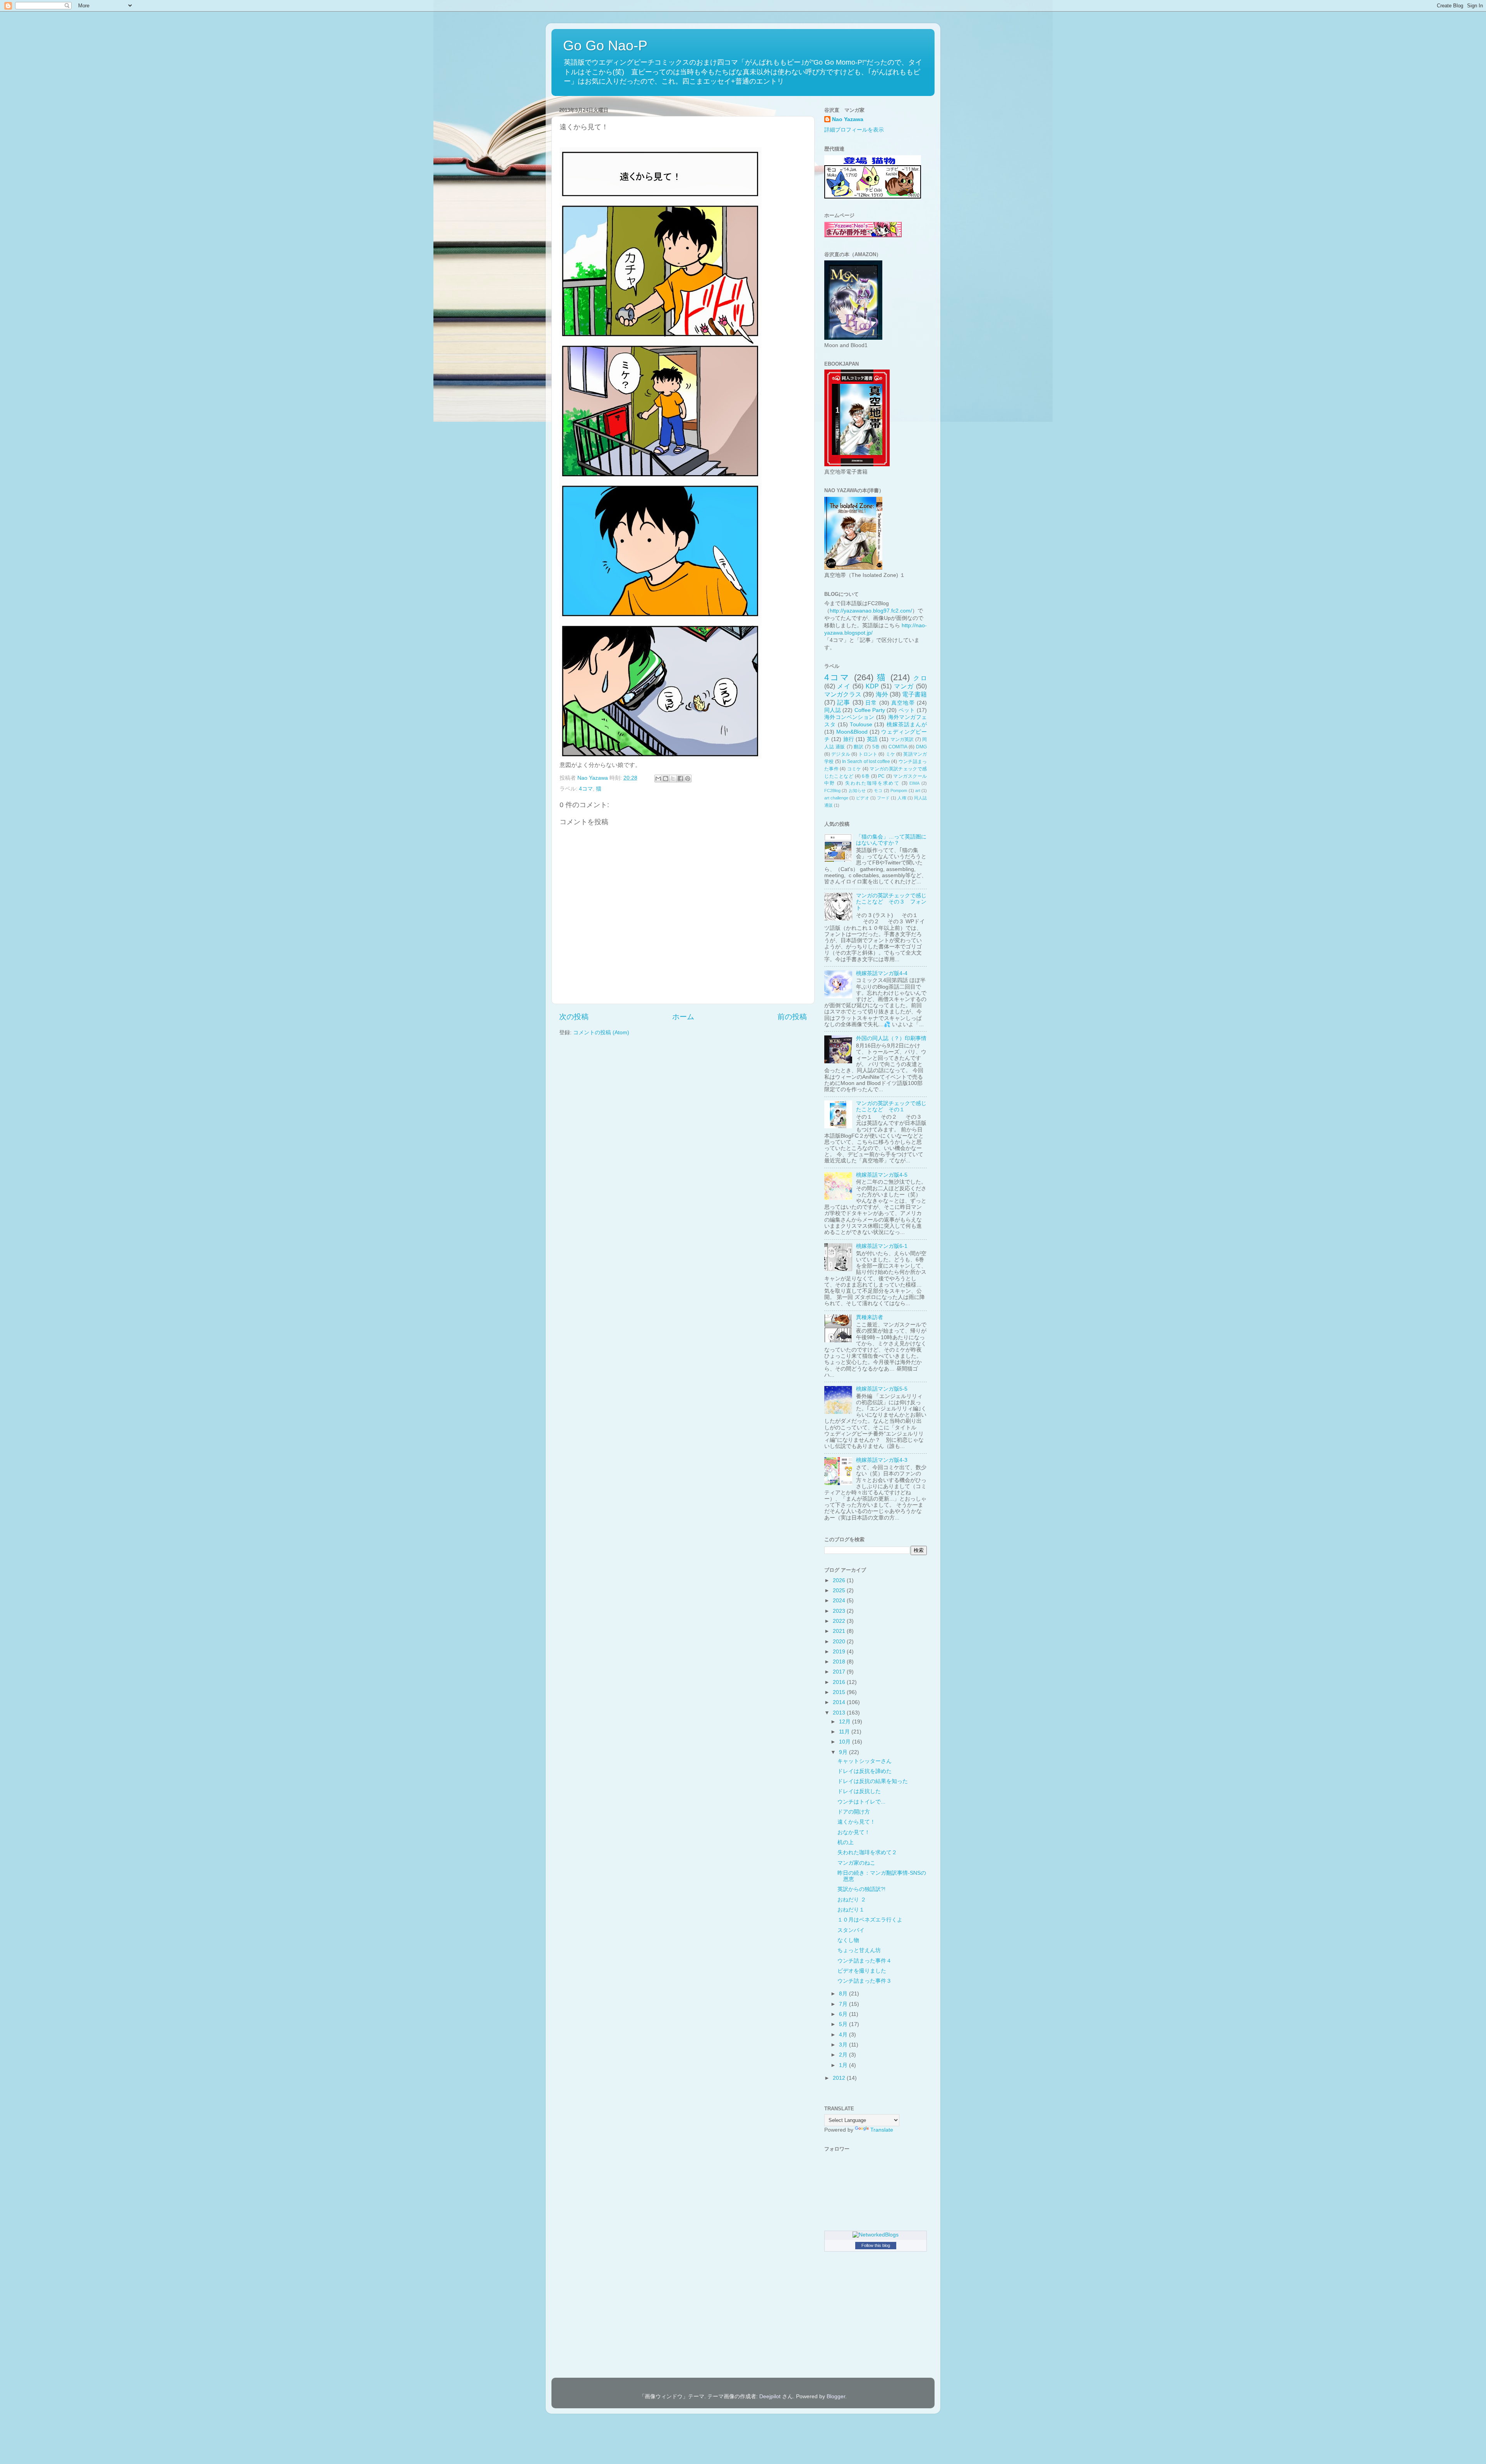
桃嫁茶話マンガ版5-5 (882, 1389)
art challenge (836, 798)
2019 (840, 1652)
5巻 (876, 747)
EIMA (914, 783)
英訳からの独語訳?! (861, 1889)
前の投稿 (792, 1017)
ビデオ (862, 798)
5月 (844, 2024)
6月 (844, 2014)
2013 (840, 1713)
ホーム (683, 1017)
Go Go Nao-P (605, 45)
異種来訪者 (870, 1317)
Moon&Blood (852, 732)
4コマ (586, 789)
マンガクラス (843, 694)
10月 (846, 1742)
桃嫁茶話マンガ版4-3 (882, 1460)
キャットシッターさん (865, 1761)
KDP (872, 686)
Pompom (899, 791)
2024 (840, 1601)
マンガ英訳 (902, 739)
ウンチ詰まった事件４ (865, 1961)
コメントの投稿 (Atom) (601, 1033)
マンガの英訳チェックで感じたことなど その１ (891, 1106)
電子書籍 (914, 694)
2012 (840, 2078)
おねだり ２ (852, 1900)
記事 (844, 702)
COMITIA (898, 747)
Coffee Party (870, 710)
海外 (882, 694)
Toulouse (861, 725)
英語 (872, 739)
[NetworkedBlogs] (876, 2235)
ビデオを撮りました (862, 1971)
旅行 (849, 739)
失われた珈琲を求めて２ (867, 1852)
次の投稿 (574, 1017)
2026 (840, 1580)
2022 (840, 1621)
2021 (840, 1631)
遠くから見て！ (856, 1822)
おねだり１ (851, 1910)
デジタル (841, 754)
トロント (868, 754)
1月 (844, 2065)
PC (881, 776)
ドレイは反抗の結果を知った (873, 1781)
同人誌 (833, 710)
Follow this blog (876, 2245)
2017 (840, 1672)
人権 (902, 798)
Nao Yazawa (848, 119)
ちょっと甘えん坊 (859, 1950)
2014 (840, 1702)
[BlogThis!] (666, 779)
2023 (840, 1611)
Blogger (836, 2396)
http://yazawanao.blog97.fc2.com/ (871, 611)
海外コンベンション (849, 717)
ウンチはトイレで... (861, 1802)
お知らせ (857, 791)
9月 (844, 1752)
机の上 (846, 1842)
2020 (840, 1642)
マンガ (904, 686)
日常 (871, 703)
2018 (840, 1662)
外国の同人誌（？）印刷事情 (891, 1038)
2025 (840, 1590)
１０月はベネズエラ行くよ (870, 1920)
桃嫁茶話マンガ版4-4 (882, 973)
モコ (878, 791)
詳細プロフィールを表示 (854, 130)
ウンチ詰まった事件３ (865, 1981)
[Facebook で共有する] (680, 779)
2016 (840, 1682)
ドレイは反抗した (859, 1791)
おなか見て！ (854, 1832)
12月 (846, 1722)
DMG (921, 747)
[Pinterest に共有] (688, 779)
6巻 (866, 776)
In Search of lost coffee (866, 761)
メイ (844, 686)
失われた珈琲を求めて (872, 783)
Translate (882, 2130)
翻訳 (859, 747)
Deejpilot (770, 2396)
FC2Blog (832, 791)
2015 (840, 1692)
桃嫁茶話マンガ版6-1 (882, 1246)
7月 (844, 2004)
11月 (845, 1732)
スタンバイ (851, 1930)
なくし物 (848, 1940)
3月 (844, 2045)
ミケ (890, 754)
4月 (844, 2035)
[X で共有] (673, 779)
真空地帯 (903, 703)
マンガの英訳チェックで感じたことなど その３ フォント (891, 902)
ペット (907, 710)
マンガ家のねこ (856, 1863)
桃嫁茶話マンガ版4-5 (882, 1175)
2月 (844, 2055)
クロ (920, 678)
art (918, 791)
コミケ (854, 769)
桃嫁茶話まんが (907, 725)
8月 (844, 1994)
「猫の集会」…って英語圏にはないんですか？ (891, 840)
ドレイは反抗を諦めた (865, 1771)
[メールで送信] (658, 779)
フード (883, 798)
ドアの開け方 (854, 1812)
